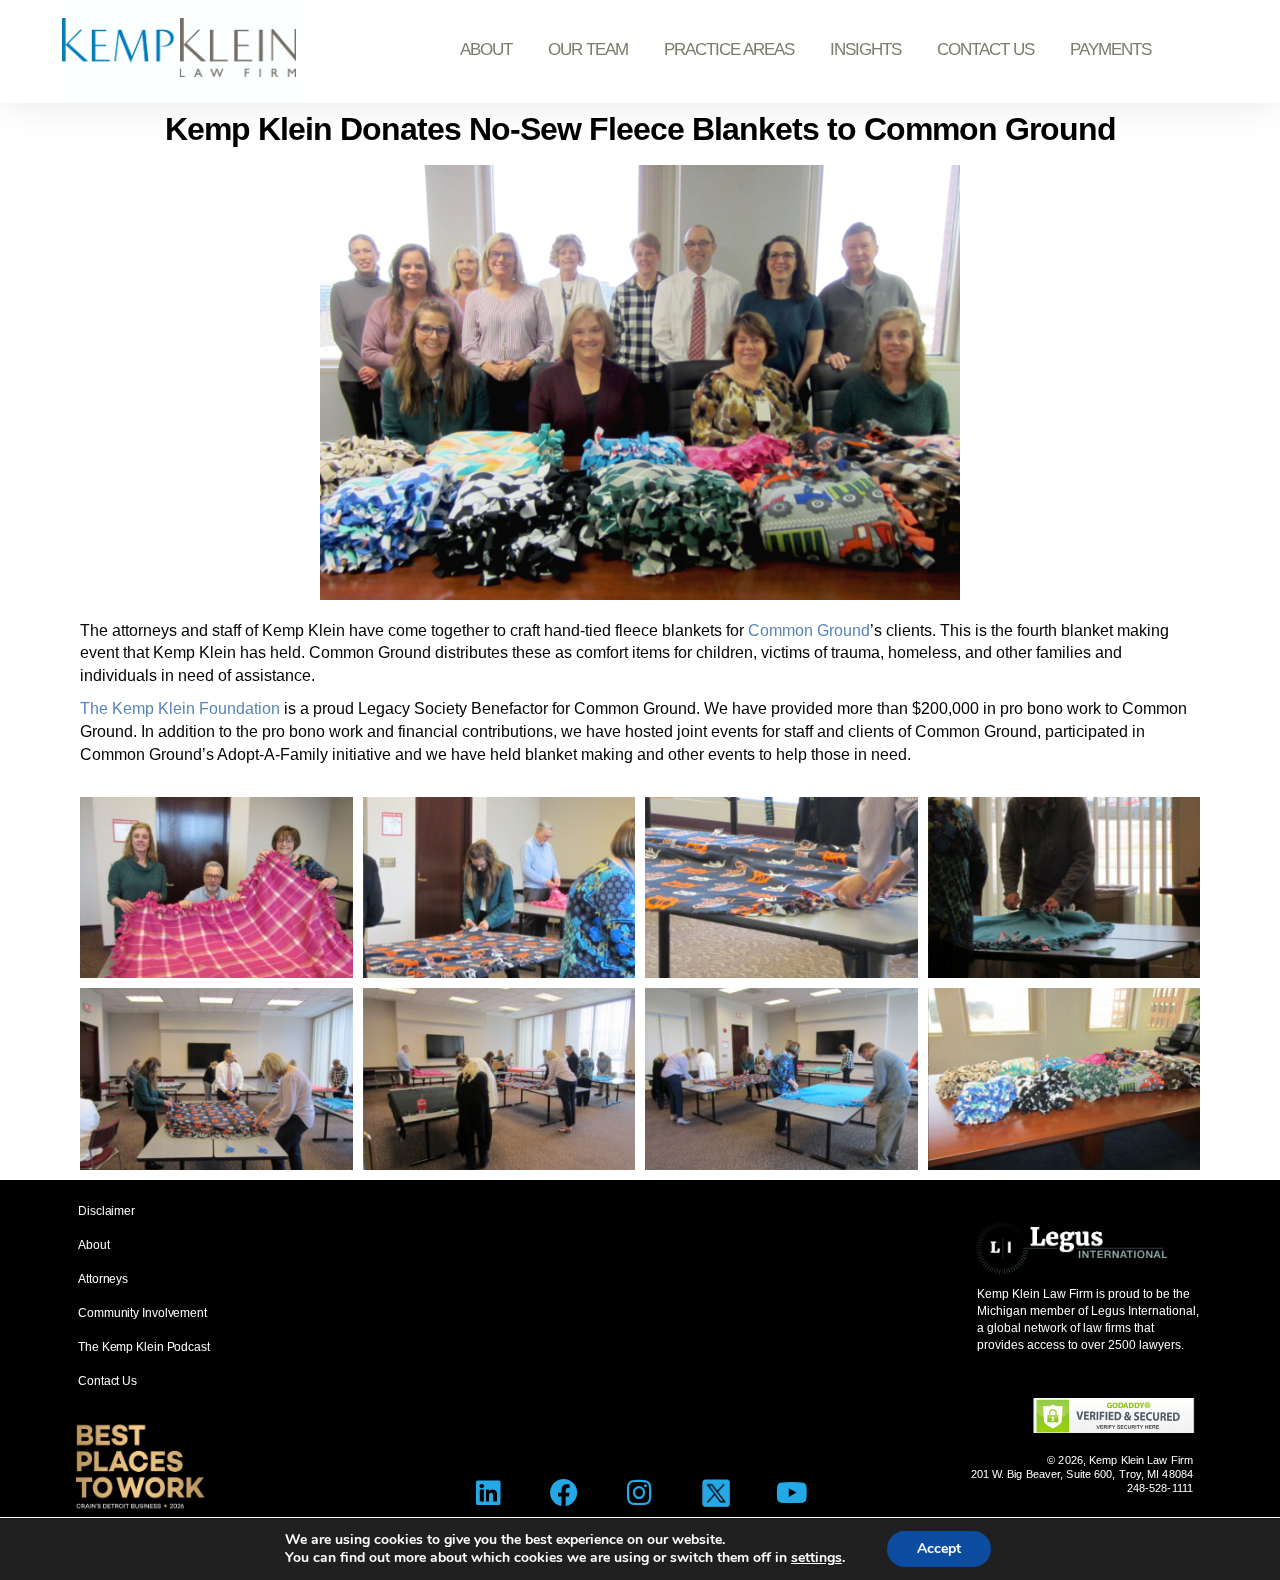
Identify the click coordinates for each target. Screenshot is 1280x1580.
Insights (865, 49)
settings (816, 1558)
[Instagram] (640, 1493)
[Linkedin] (488, 1493)
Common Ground (809, 630)
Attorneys (103, 1279)
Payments (1110, 49)
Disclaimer (106, 1211)
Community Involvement (142, 1313)
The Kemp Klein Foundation (180, 708)
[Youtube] (791, 1493)
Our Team (588, 49)
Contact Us (985, 49)
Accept (939, 1548)
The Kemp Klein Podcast (144, 1347)
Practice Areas (729, 49)
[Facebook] (564, 1493)
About (486, 49)
